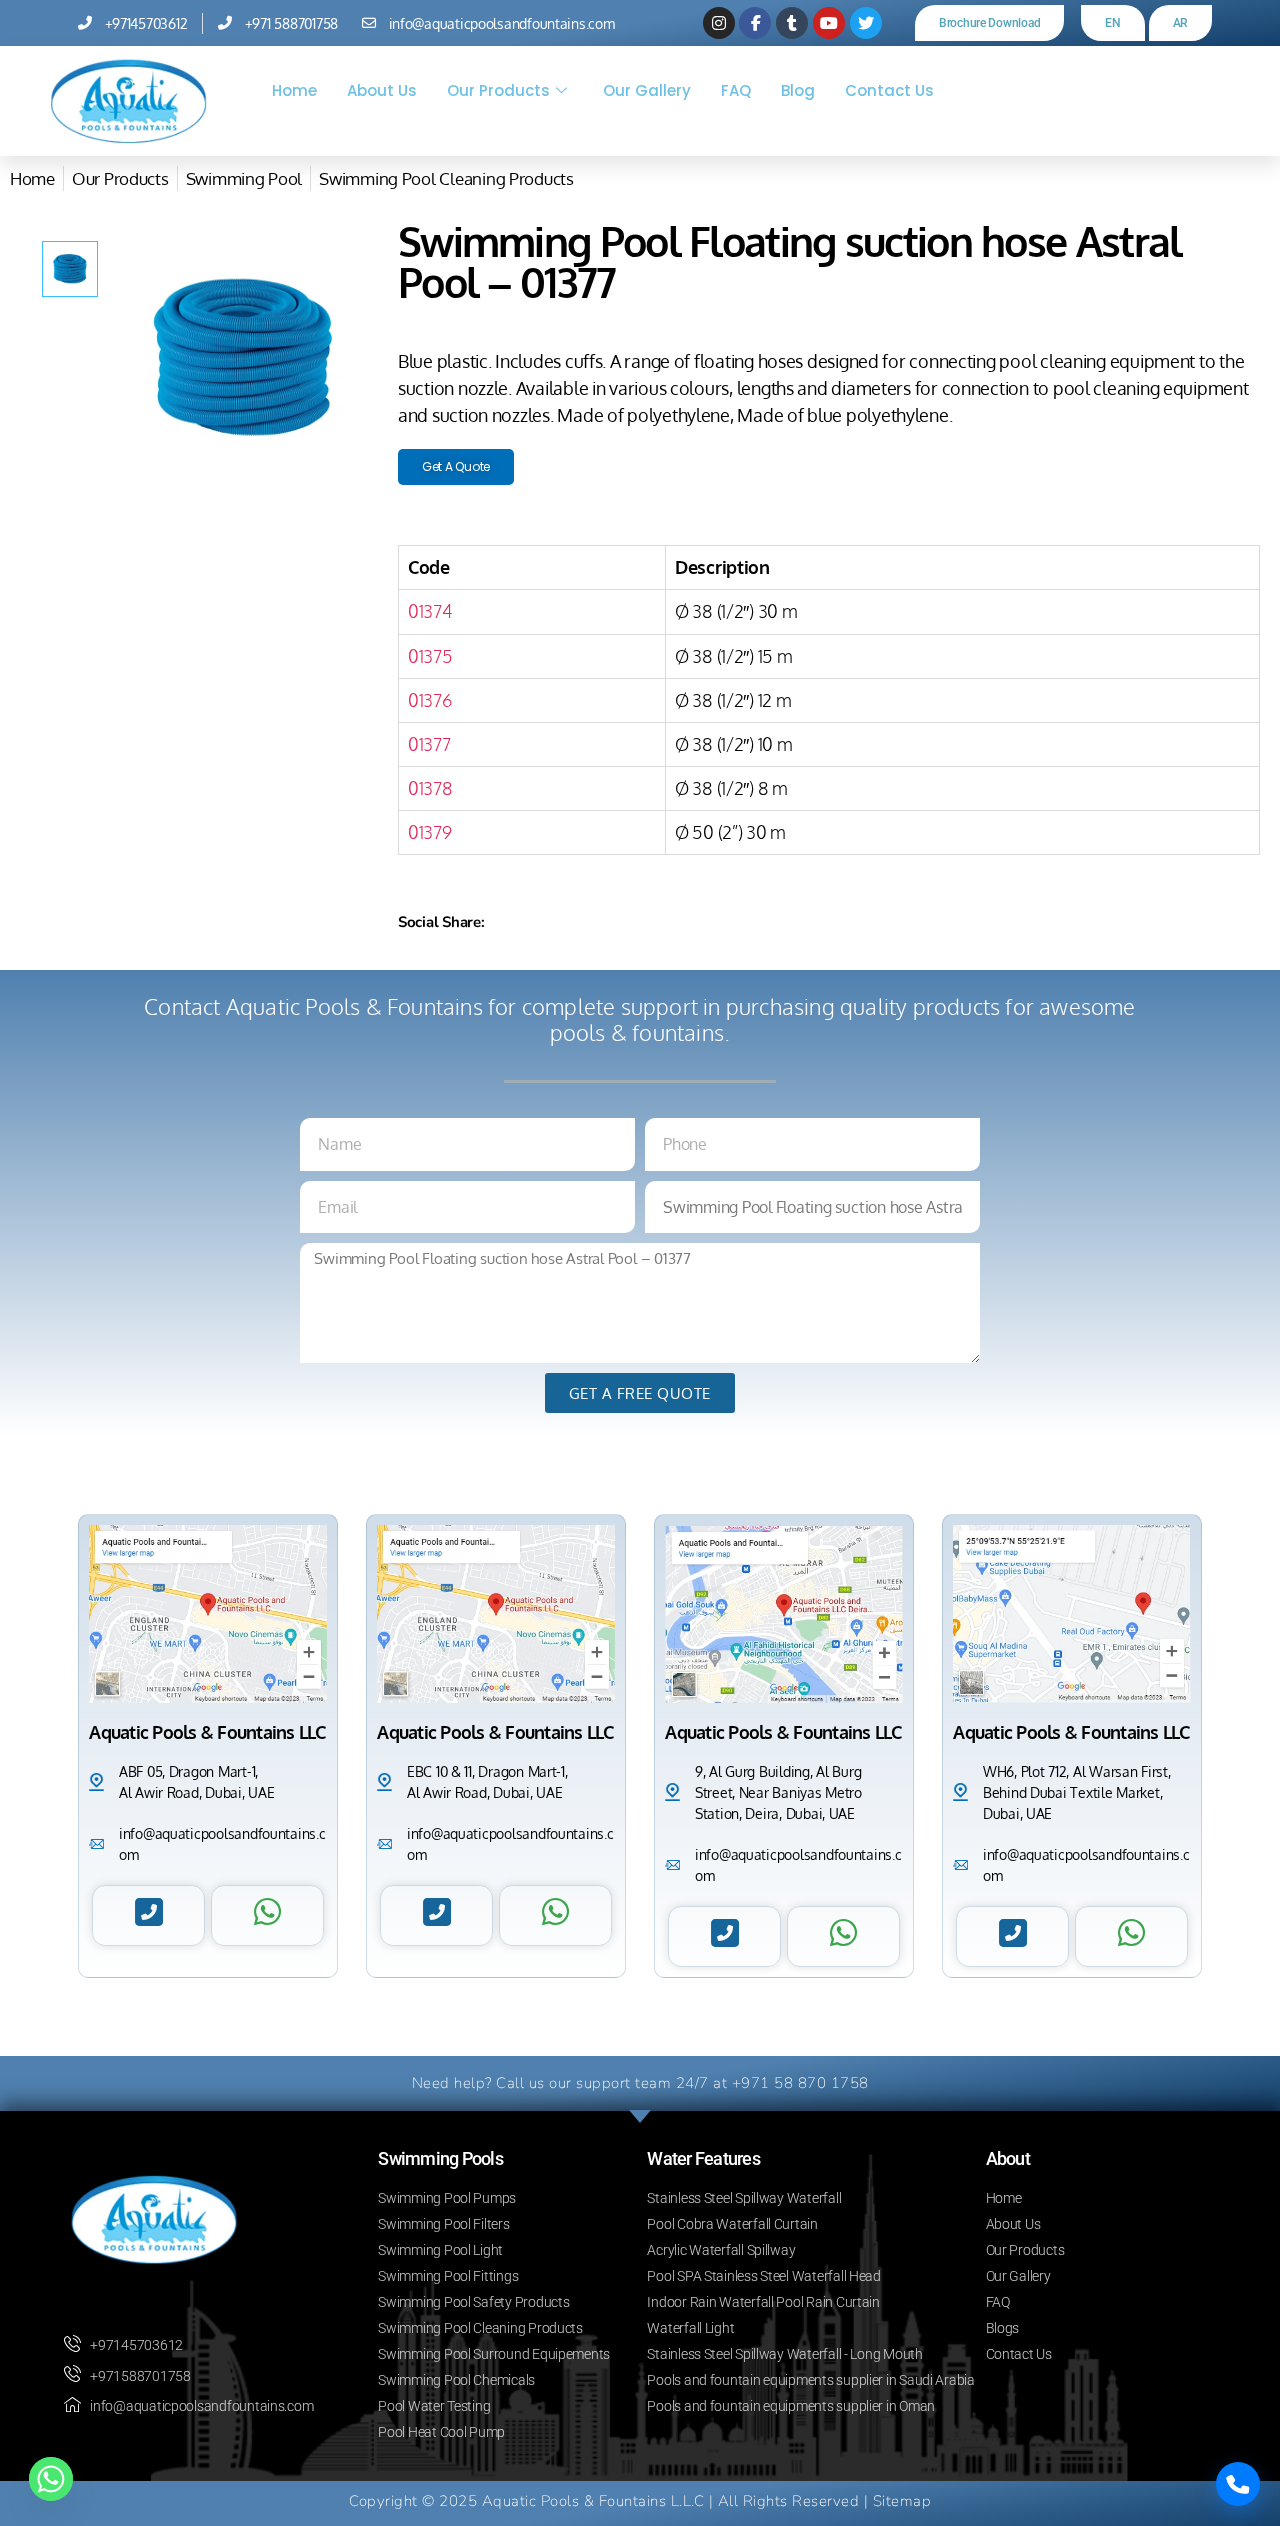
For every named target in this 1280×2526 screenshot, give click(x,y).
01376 (430, 700)
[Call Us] (1238, 2484)
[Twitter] (866, 23)
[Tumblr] (792, 23)
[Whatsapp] (51, 2479)
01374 (430, 611)
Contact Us (889, 90)
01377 (429, 744)
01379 (430, 832)
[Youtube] (829, 23)
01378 (430, 788)
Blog (798, 90)
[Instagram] (719, 23)
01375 (430, 656)
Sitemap (902, 2501)
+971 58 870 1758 (800, 2083)
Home (294, 90)
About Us (382, 90)
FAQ (736, 90)
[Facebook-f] (755, 23)
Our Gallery (647, 90)
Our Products (498, 90)
